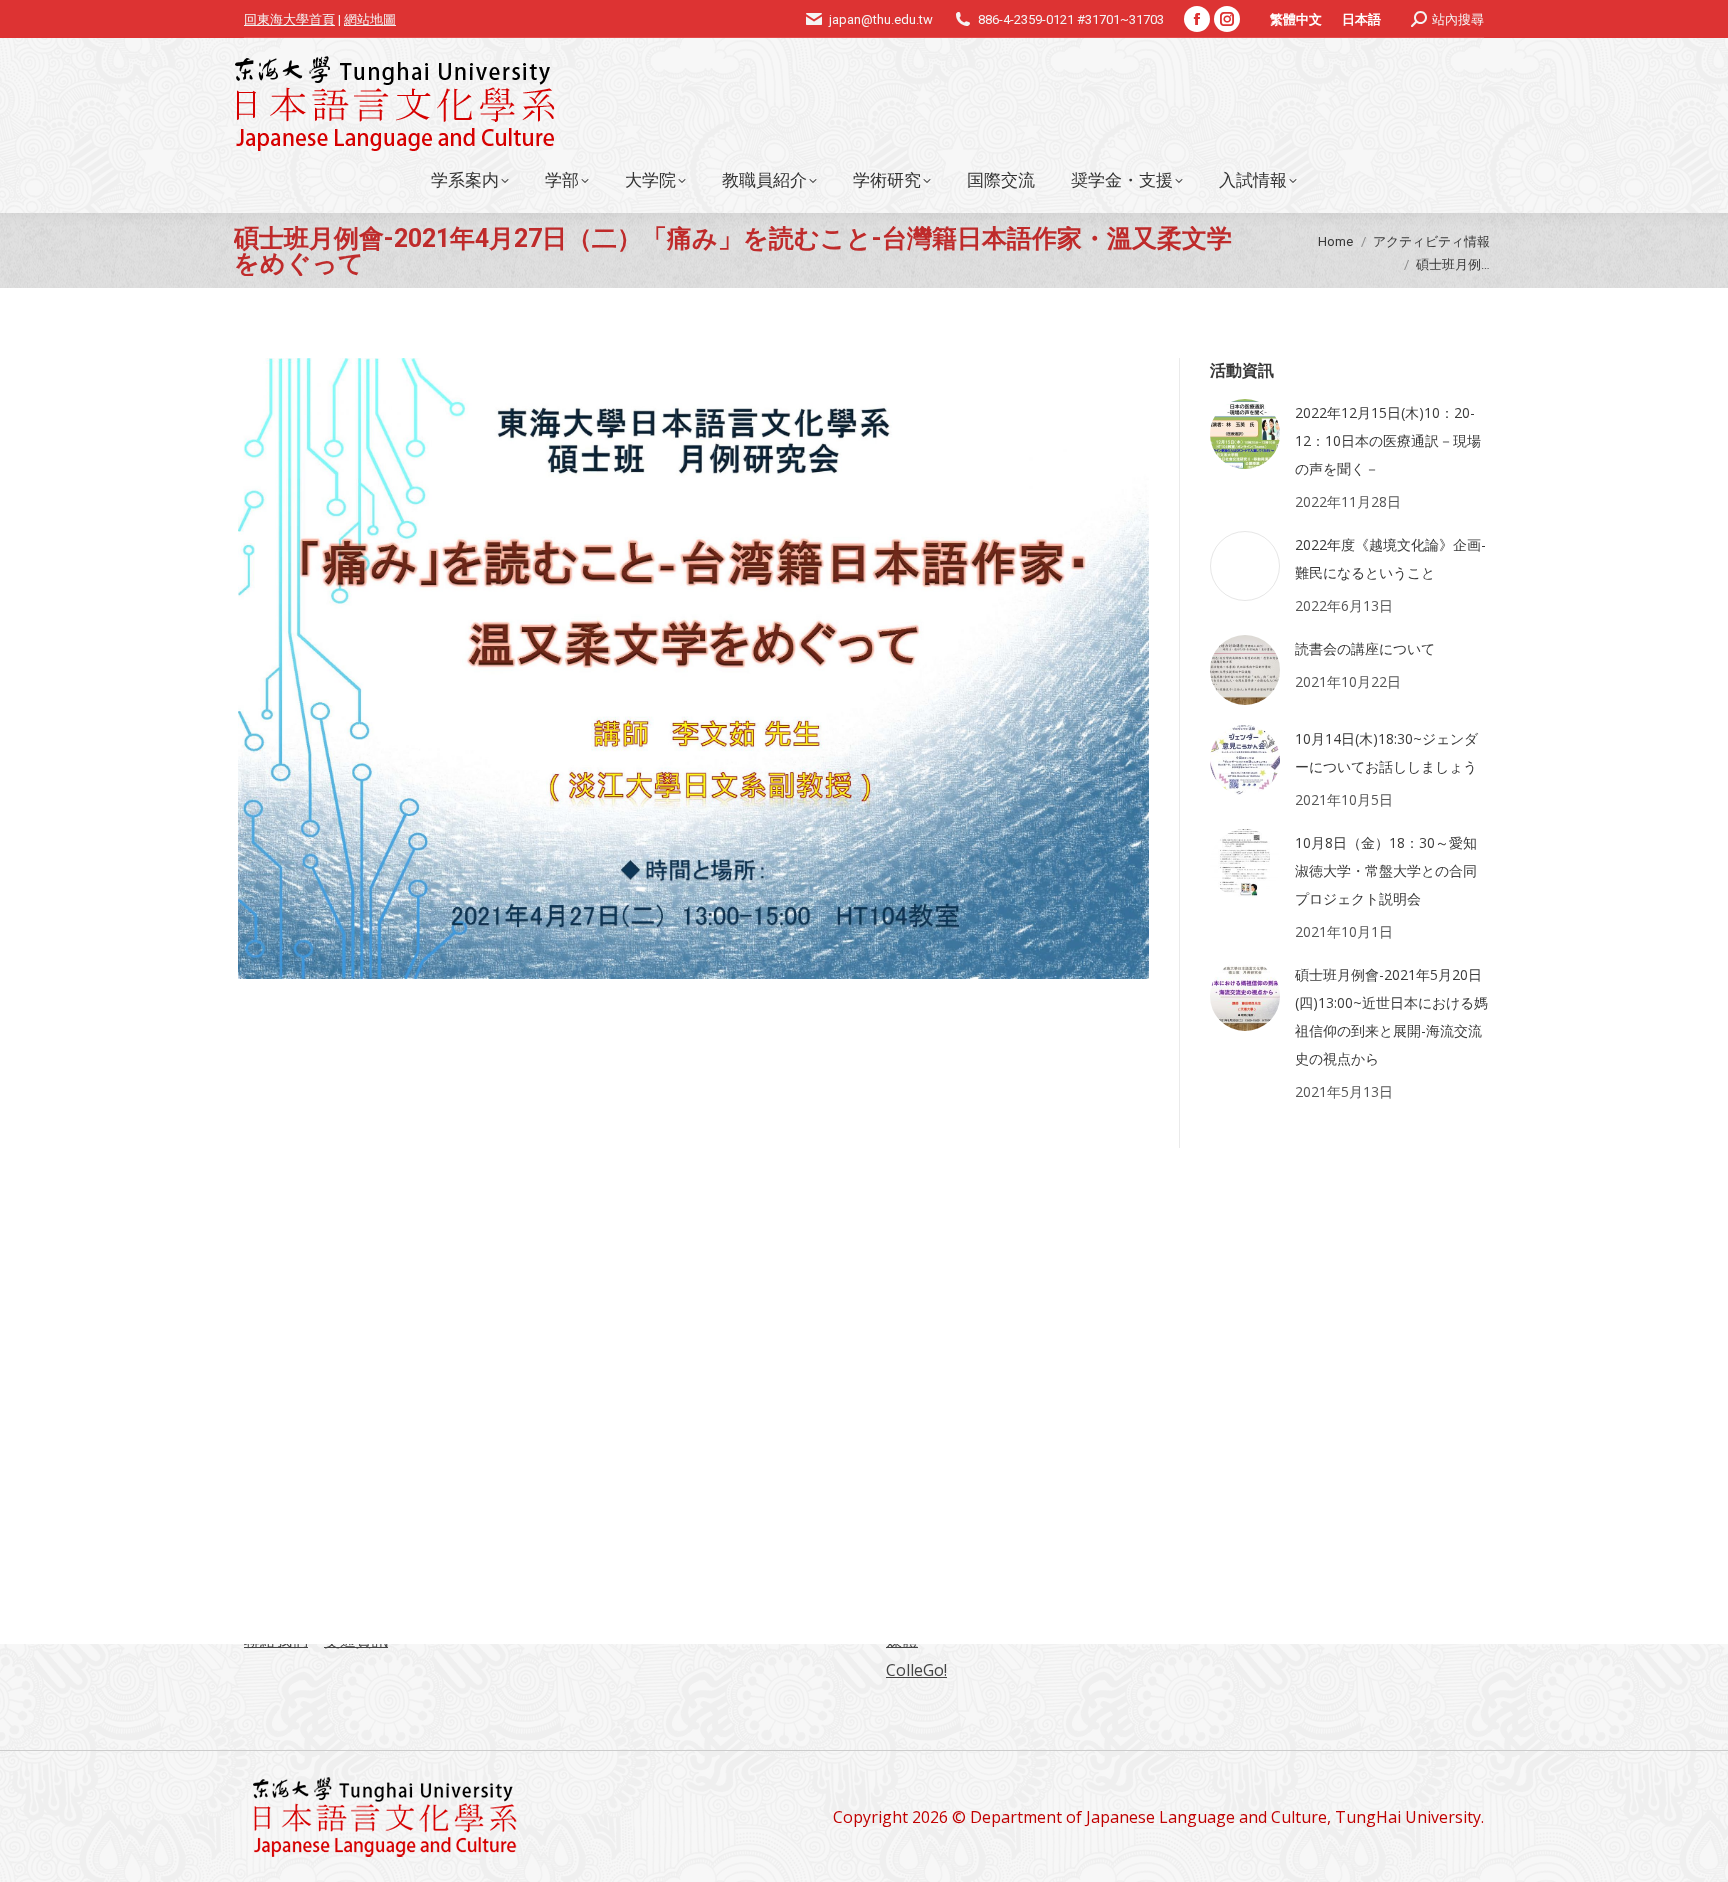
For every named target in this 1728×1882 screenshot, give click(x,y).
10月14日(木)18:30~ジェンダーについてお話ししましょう (1386, 752)
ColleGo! (916, 1670)
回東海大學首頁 (289, 19)
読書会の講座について (1365, 648)
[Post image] (1245, 434)
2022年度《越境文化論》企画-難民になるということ (1390, 558)
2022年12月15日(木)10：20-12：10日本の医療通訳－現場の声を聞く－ (1388, 440)
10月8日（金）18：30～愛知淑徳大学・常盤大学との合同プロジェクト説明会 (1386, 870)
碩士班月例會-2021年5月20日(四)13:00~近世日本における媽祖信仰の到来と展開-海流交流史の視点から (1391, 1016)
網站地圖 (370, 19)
